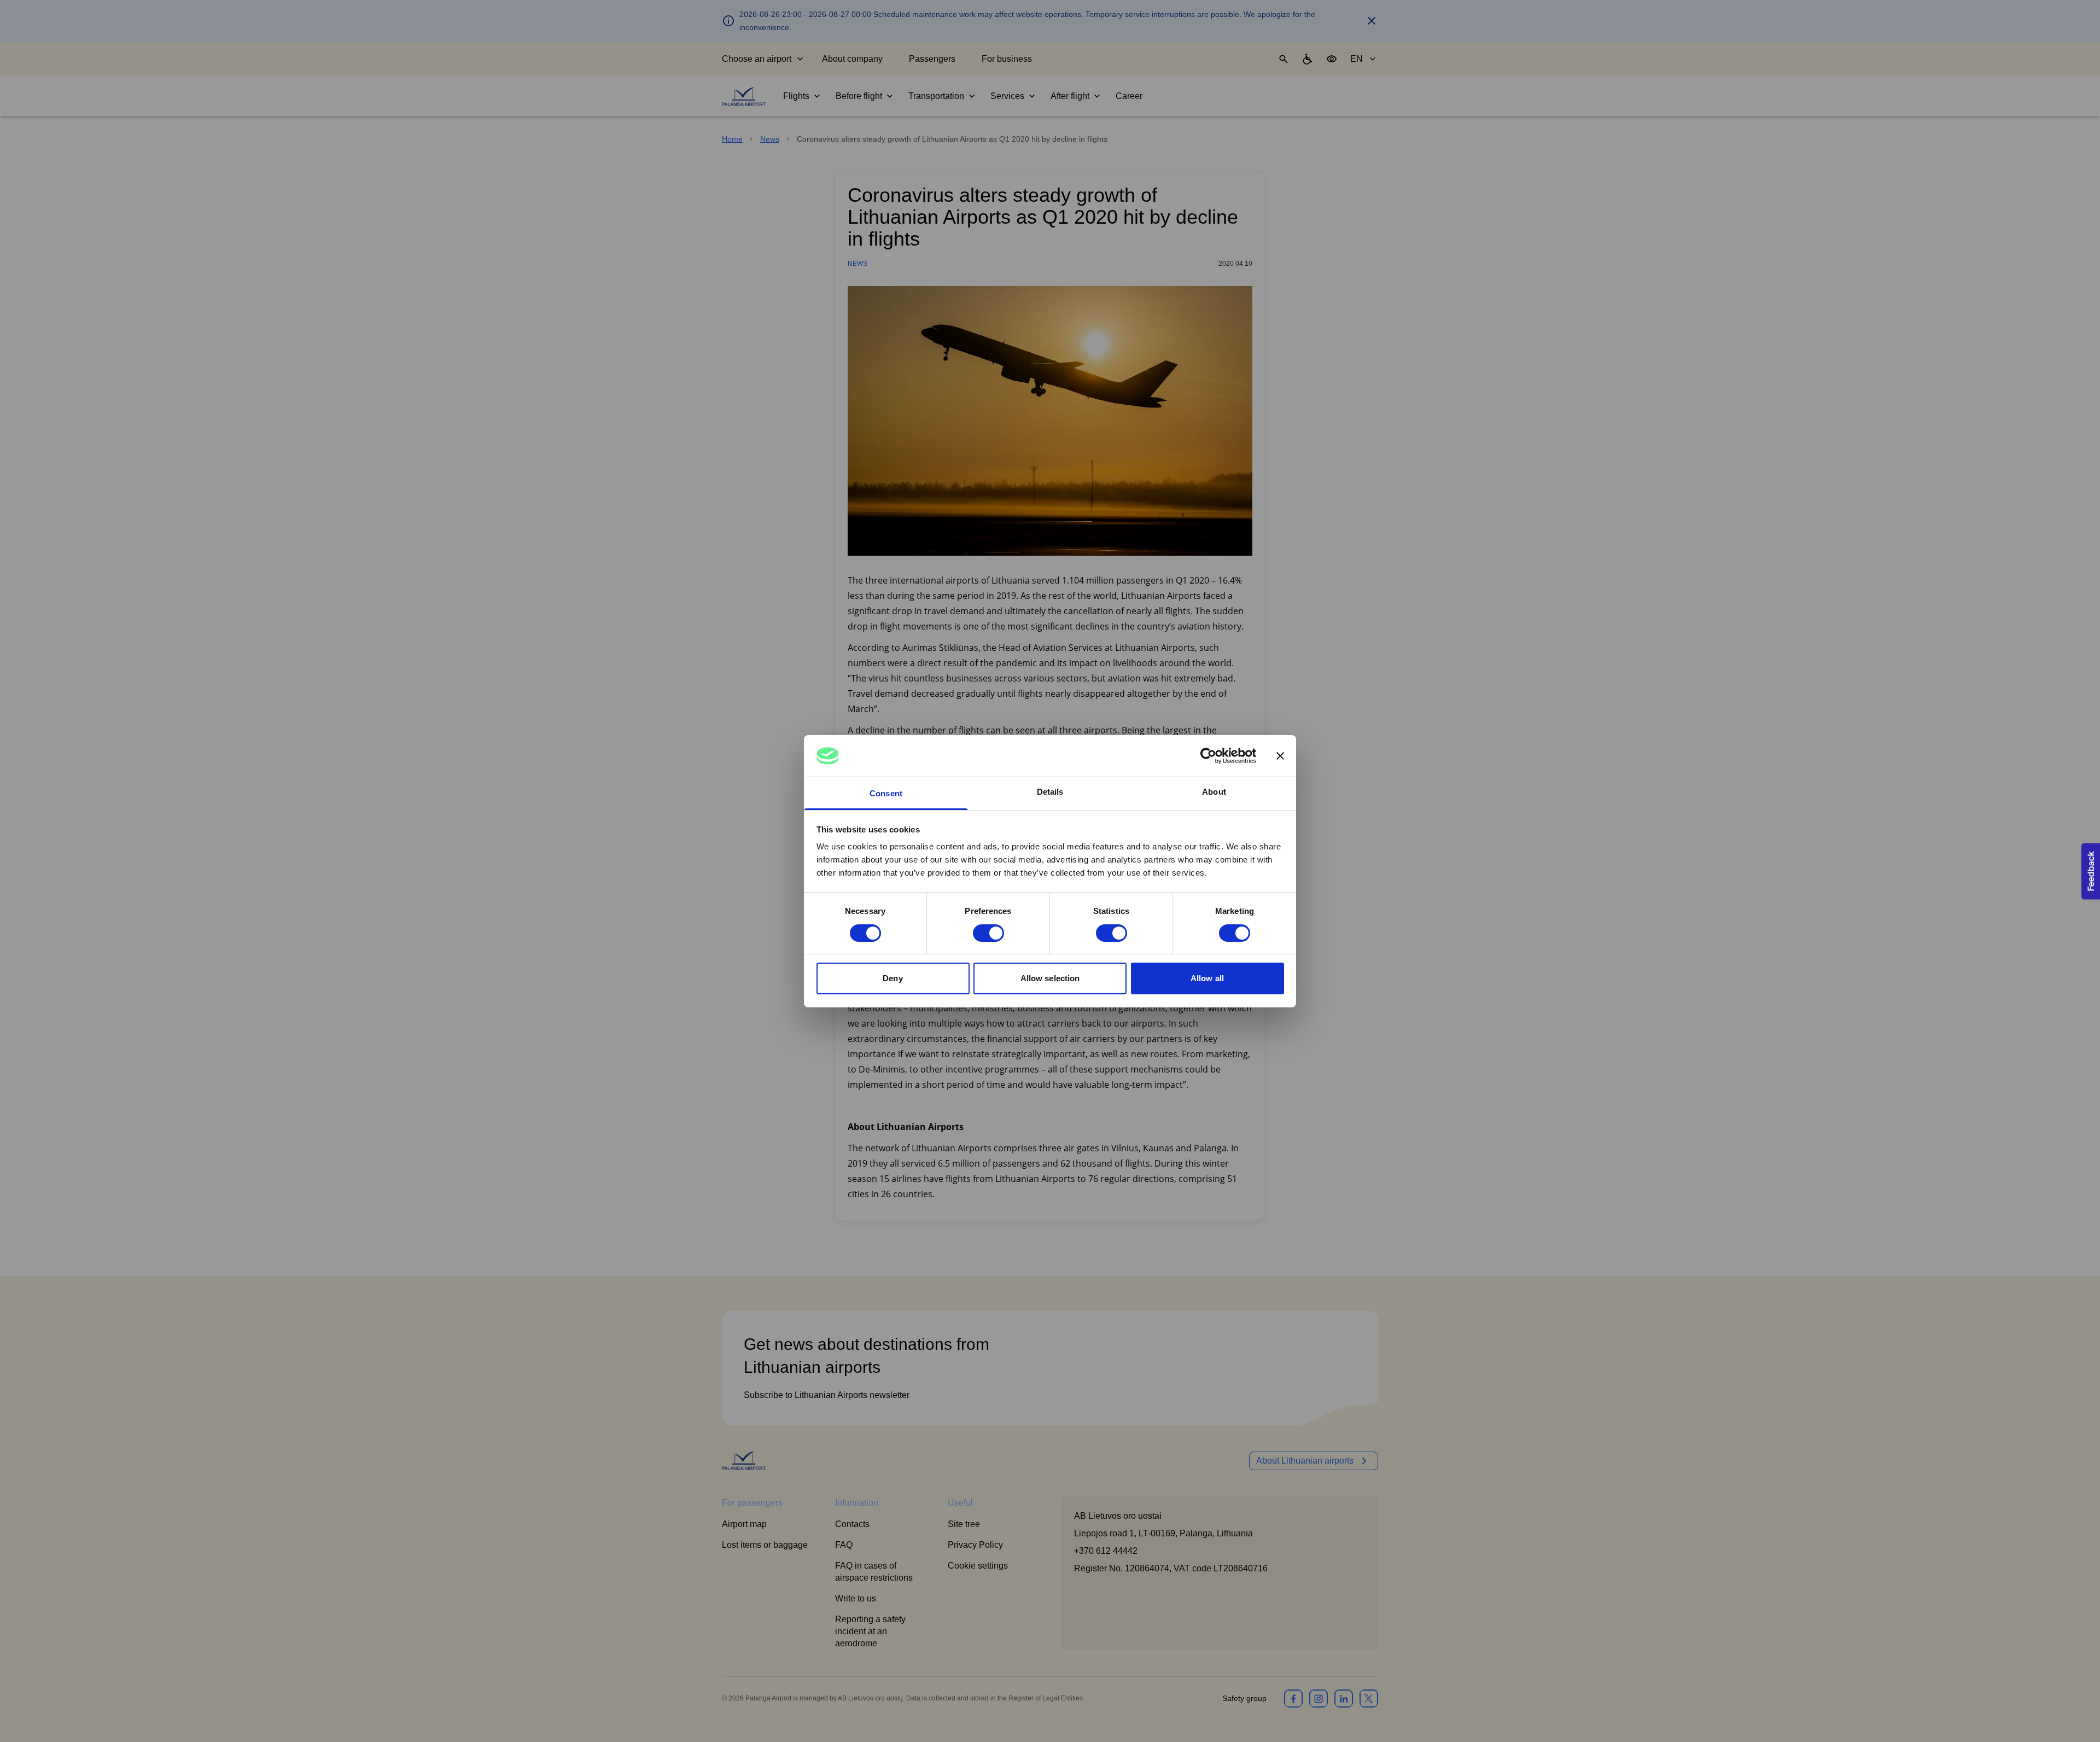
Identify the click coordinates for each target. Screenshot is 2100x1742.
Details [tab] (1050, 792)
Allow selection (1050, 978)
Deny (892, 978)
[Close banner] (1280, 756)
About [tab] (1214, 792)
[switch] (988, 933)
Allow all (1207, 978)
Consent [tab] (886, 793)
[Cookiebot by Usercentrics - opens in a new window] (1208, 756)
